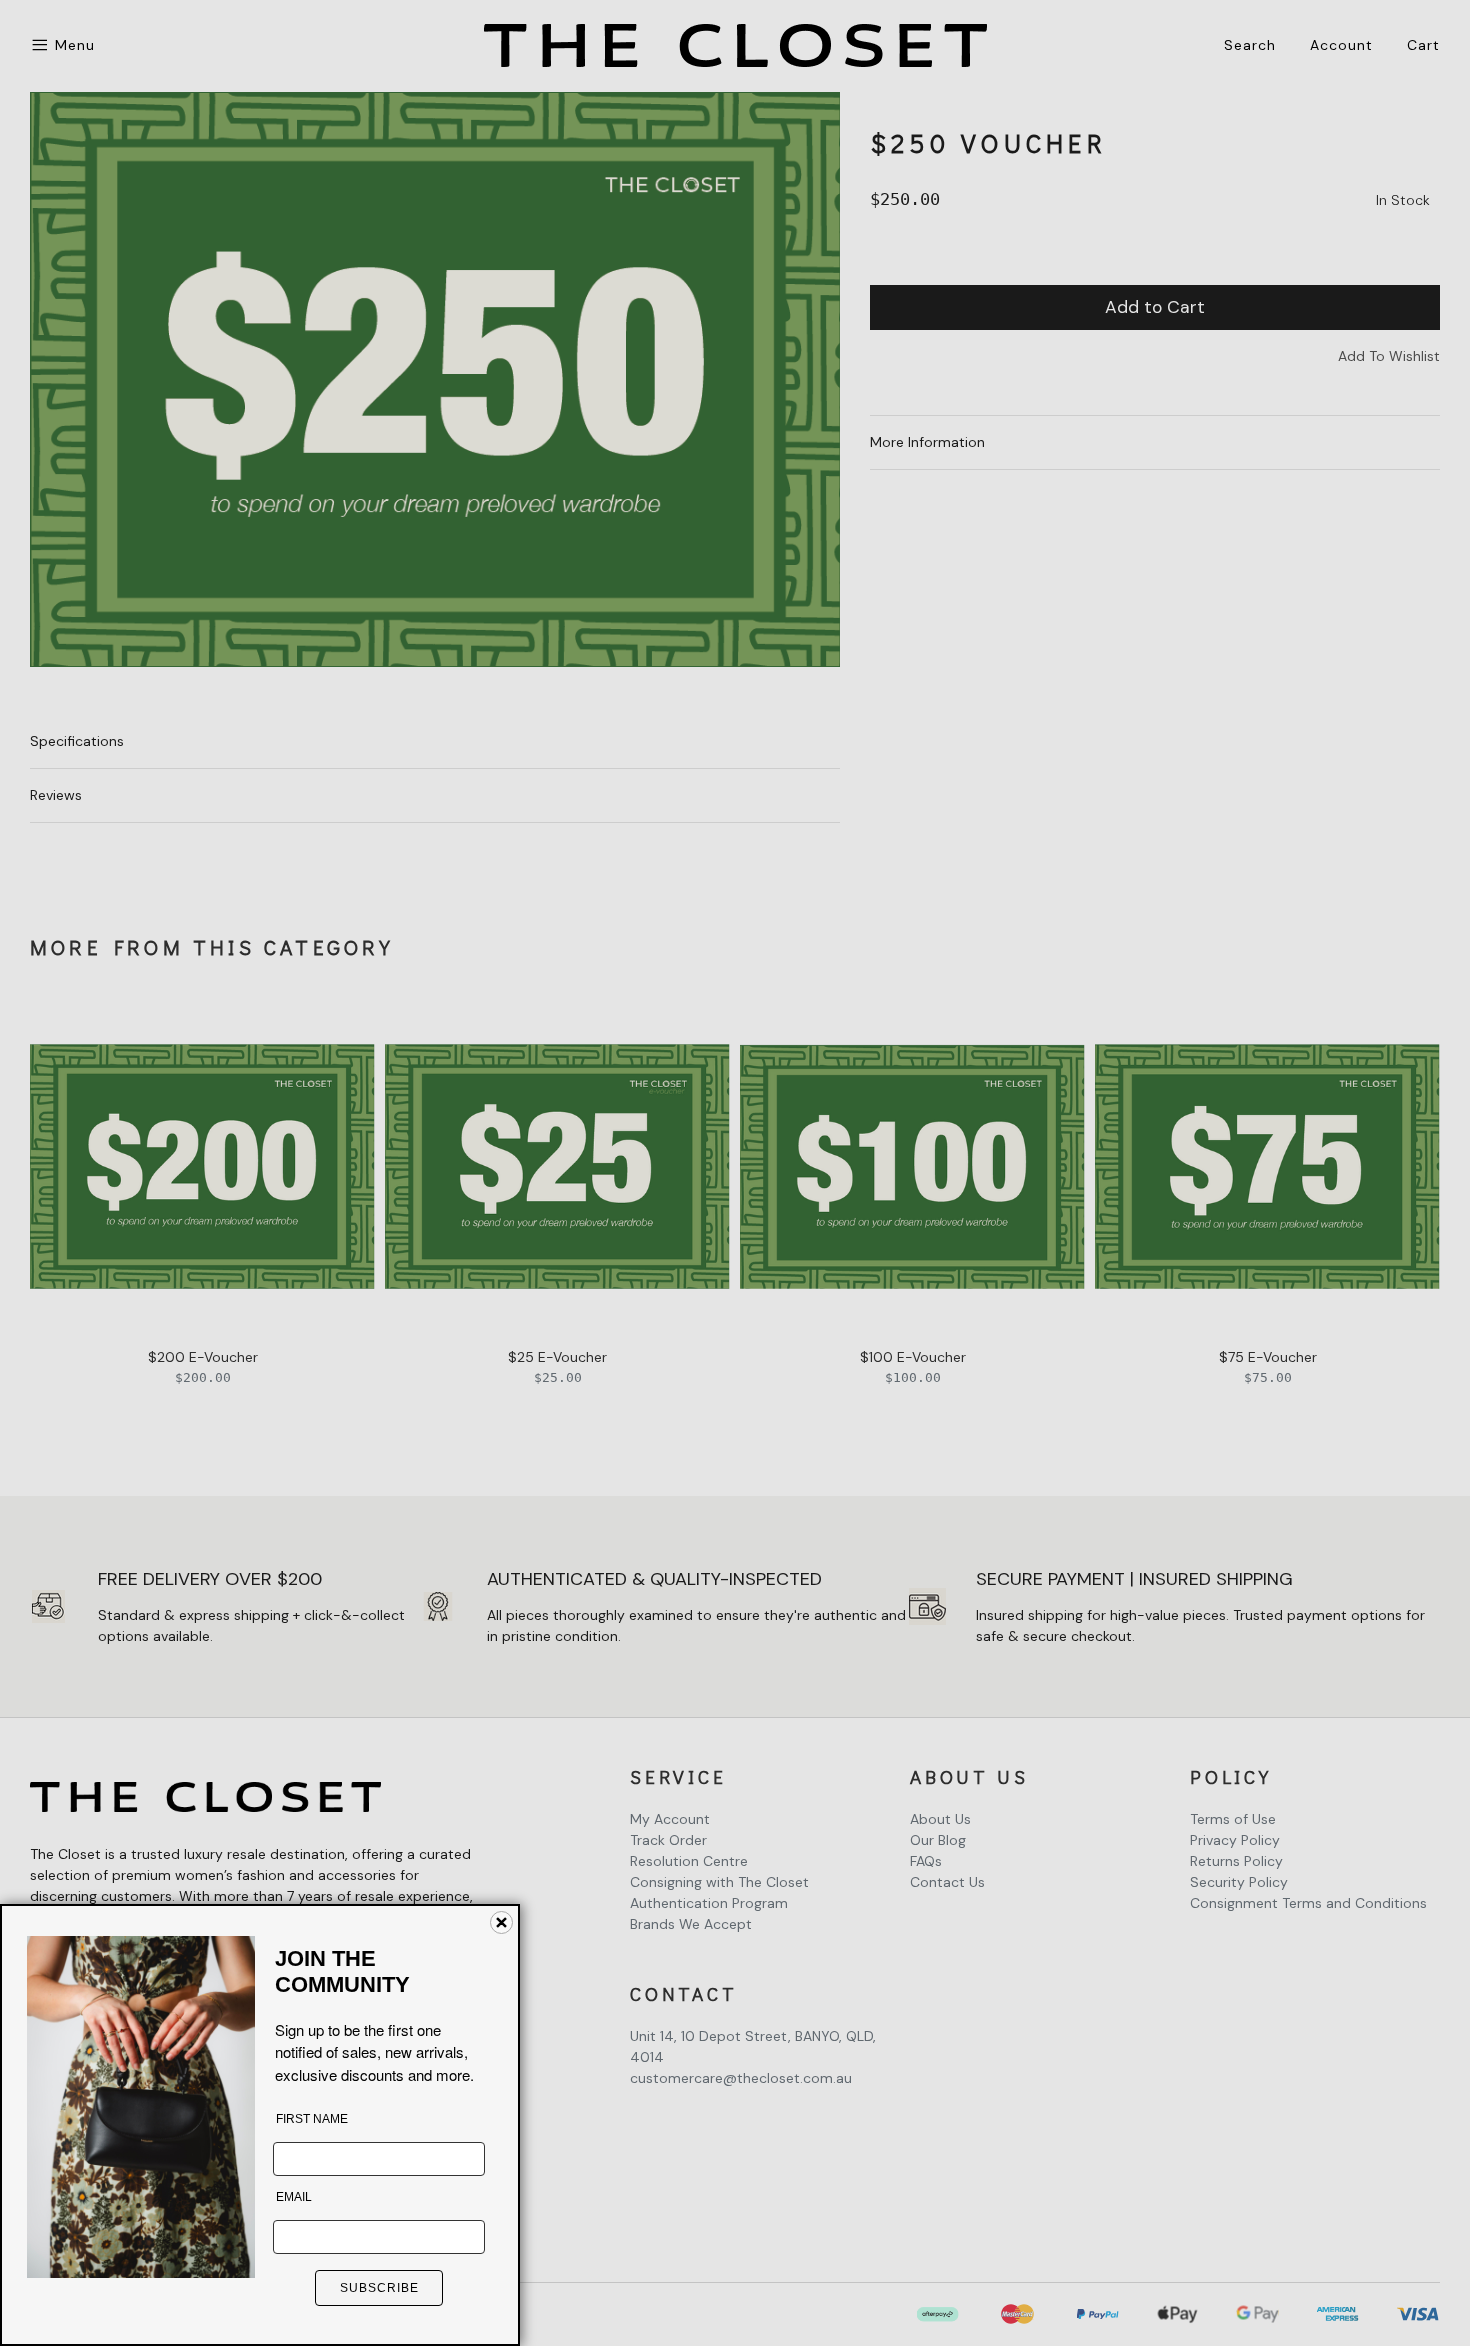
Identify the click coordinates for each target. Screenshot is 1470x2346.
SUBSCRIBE (379, 2288)
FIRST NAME (312, 2119)
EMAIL (294, 2197)
